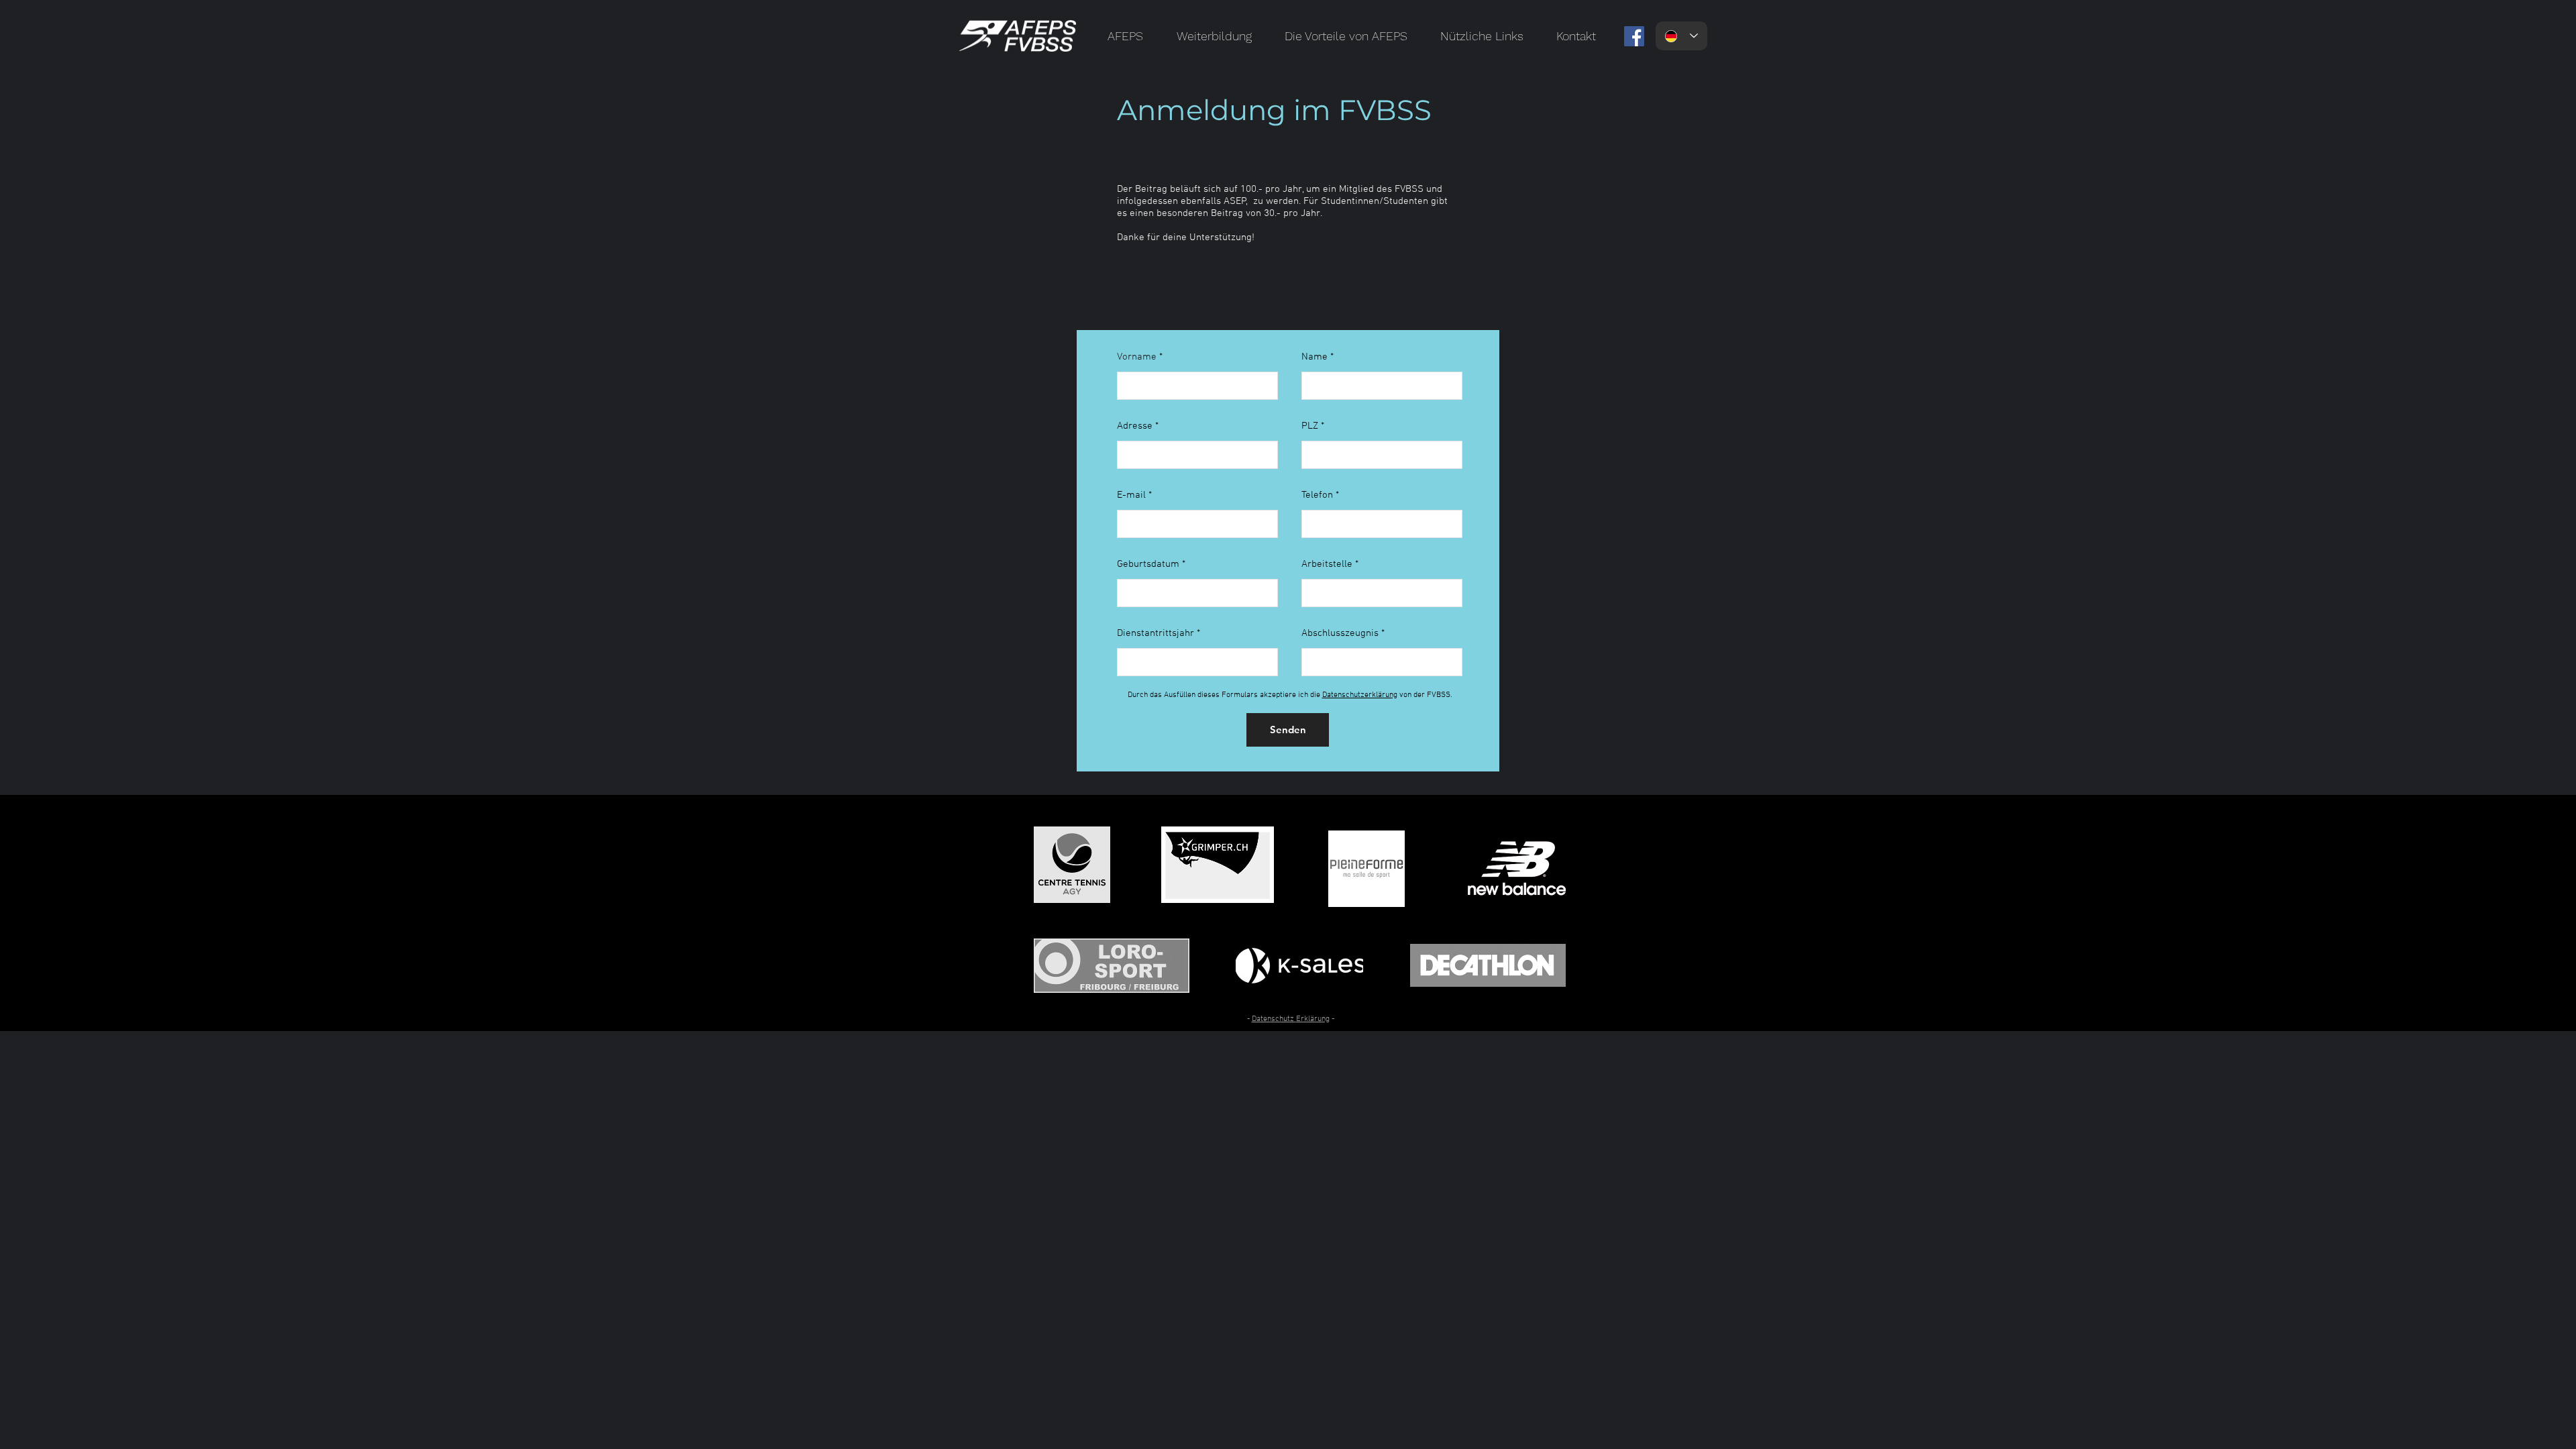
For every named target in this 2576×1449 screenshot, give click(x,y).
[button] (1125, 36)
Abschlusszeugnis (1340, 634)
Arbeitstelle (1327, 565)
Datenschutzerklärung (1360, 695)
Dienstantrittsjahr (1156, 634)
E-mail (1131, 495)
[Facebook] (1634, 36)
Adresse (1135, 426)
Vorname (1137, 357)
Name (1314, 357)
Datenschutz (1274, 1019)
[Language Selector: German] (1681, 36)
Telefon (1317, 495)
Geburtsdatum (1148, 565)
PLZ (1310, 426)
